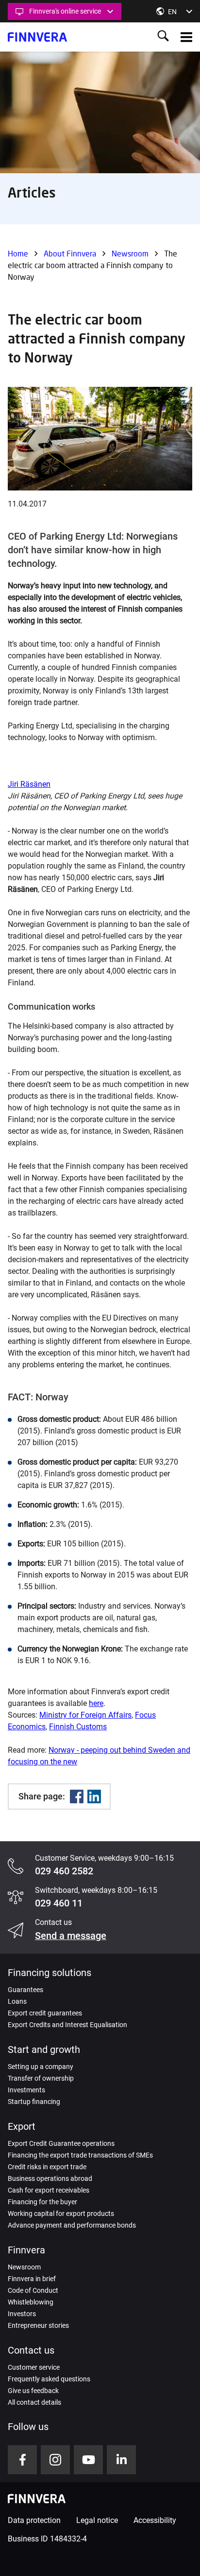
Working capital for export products (61, 2213)
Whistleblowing (31, 2302)
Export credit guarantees (45, 2013)
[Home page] (37, 37)
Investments (26, 2090)
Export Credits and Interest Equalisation (67, 2025)
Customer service (34, 2367)
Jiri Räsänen (29, 784)
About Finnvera (70, 253)
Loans (17, 2001)
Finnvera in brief (32, 2279)
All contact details (34, 2402)
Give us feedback (33, 2391)
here (96, 1703)
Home (18, 253)
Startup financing (34, 2102)
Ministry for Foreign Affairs (85, 1715)
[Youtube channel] (88, 2460)
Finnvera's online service (65, 11)
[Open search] (163, 37)
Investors (22, 2314)
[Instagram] (55, 2460)
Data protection (34, 2520)
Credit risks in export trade (47, 2167)
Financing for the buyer (42, 2202)
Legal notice (97, 2520)
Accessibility (155, 2520)
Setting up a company (41, 2067)
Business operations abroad (50, 2178)
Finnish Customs (78, 1727)
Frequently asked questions (49, 2379)
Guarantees (25, 1990)
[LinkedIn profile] (121, 2460)
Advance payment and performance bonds (72, 2225)
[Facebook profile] (22, 2460)
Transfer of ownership (41, 2078)
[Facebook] (77, 1796)
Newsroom (130, 253)
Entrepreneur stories (38, 2325)
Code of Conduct (33, 2290)
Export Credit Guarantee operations (61, 2143)
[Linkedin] (94, 1796)
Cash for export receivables (49, 2190)
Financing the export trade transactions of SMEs (80, 2155)
